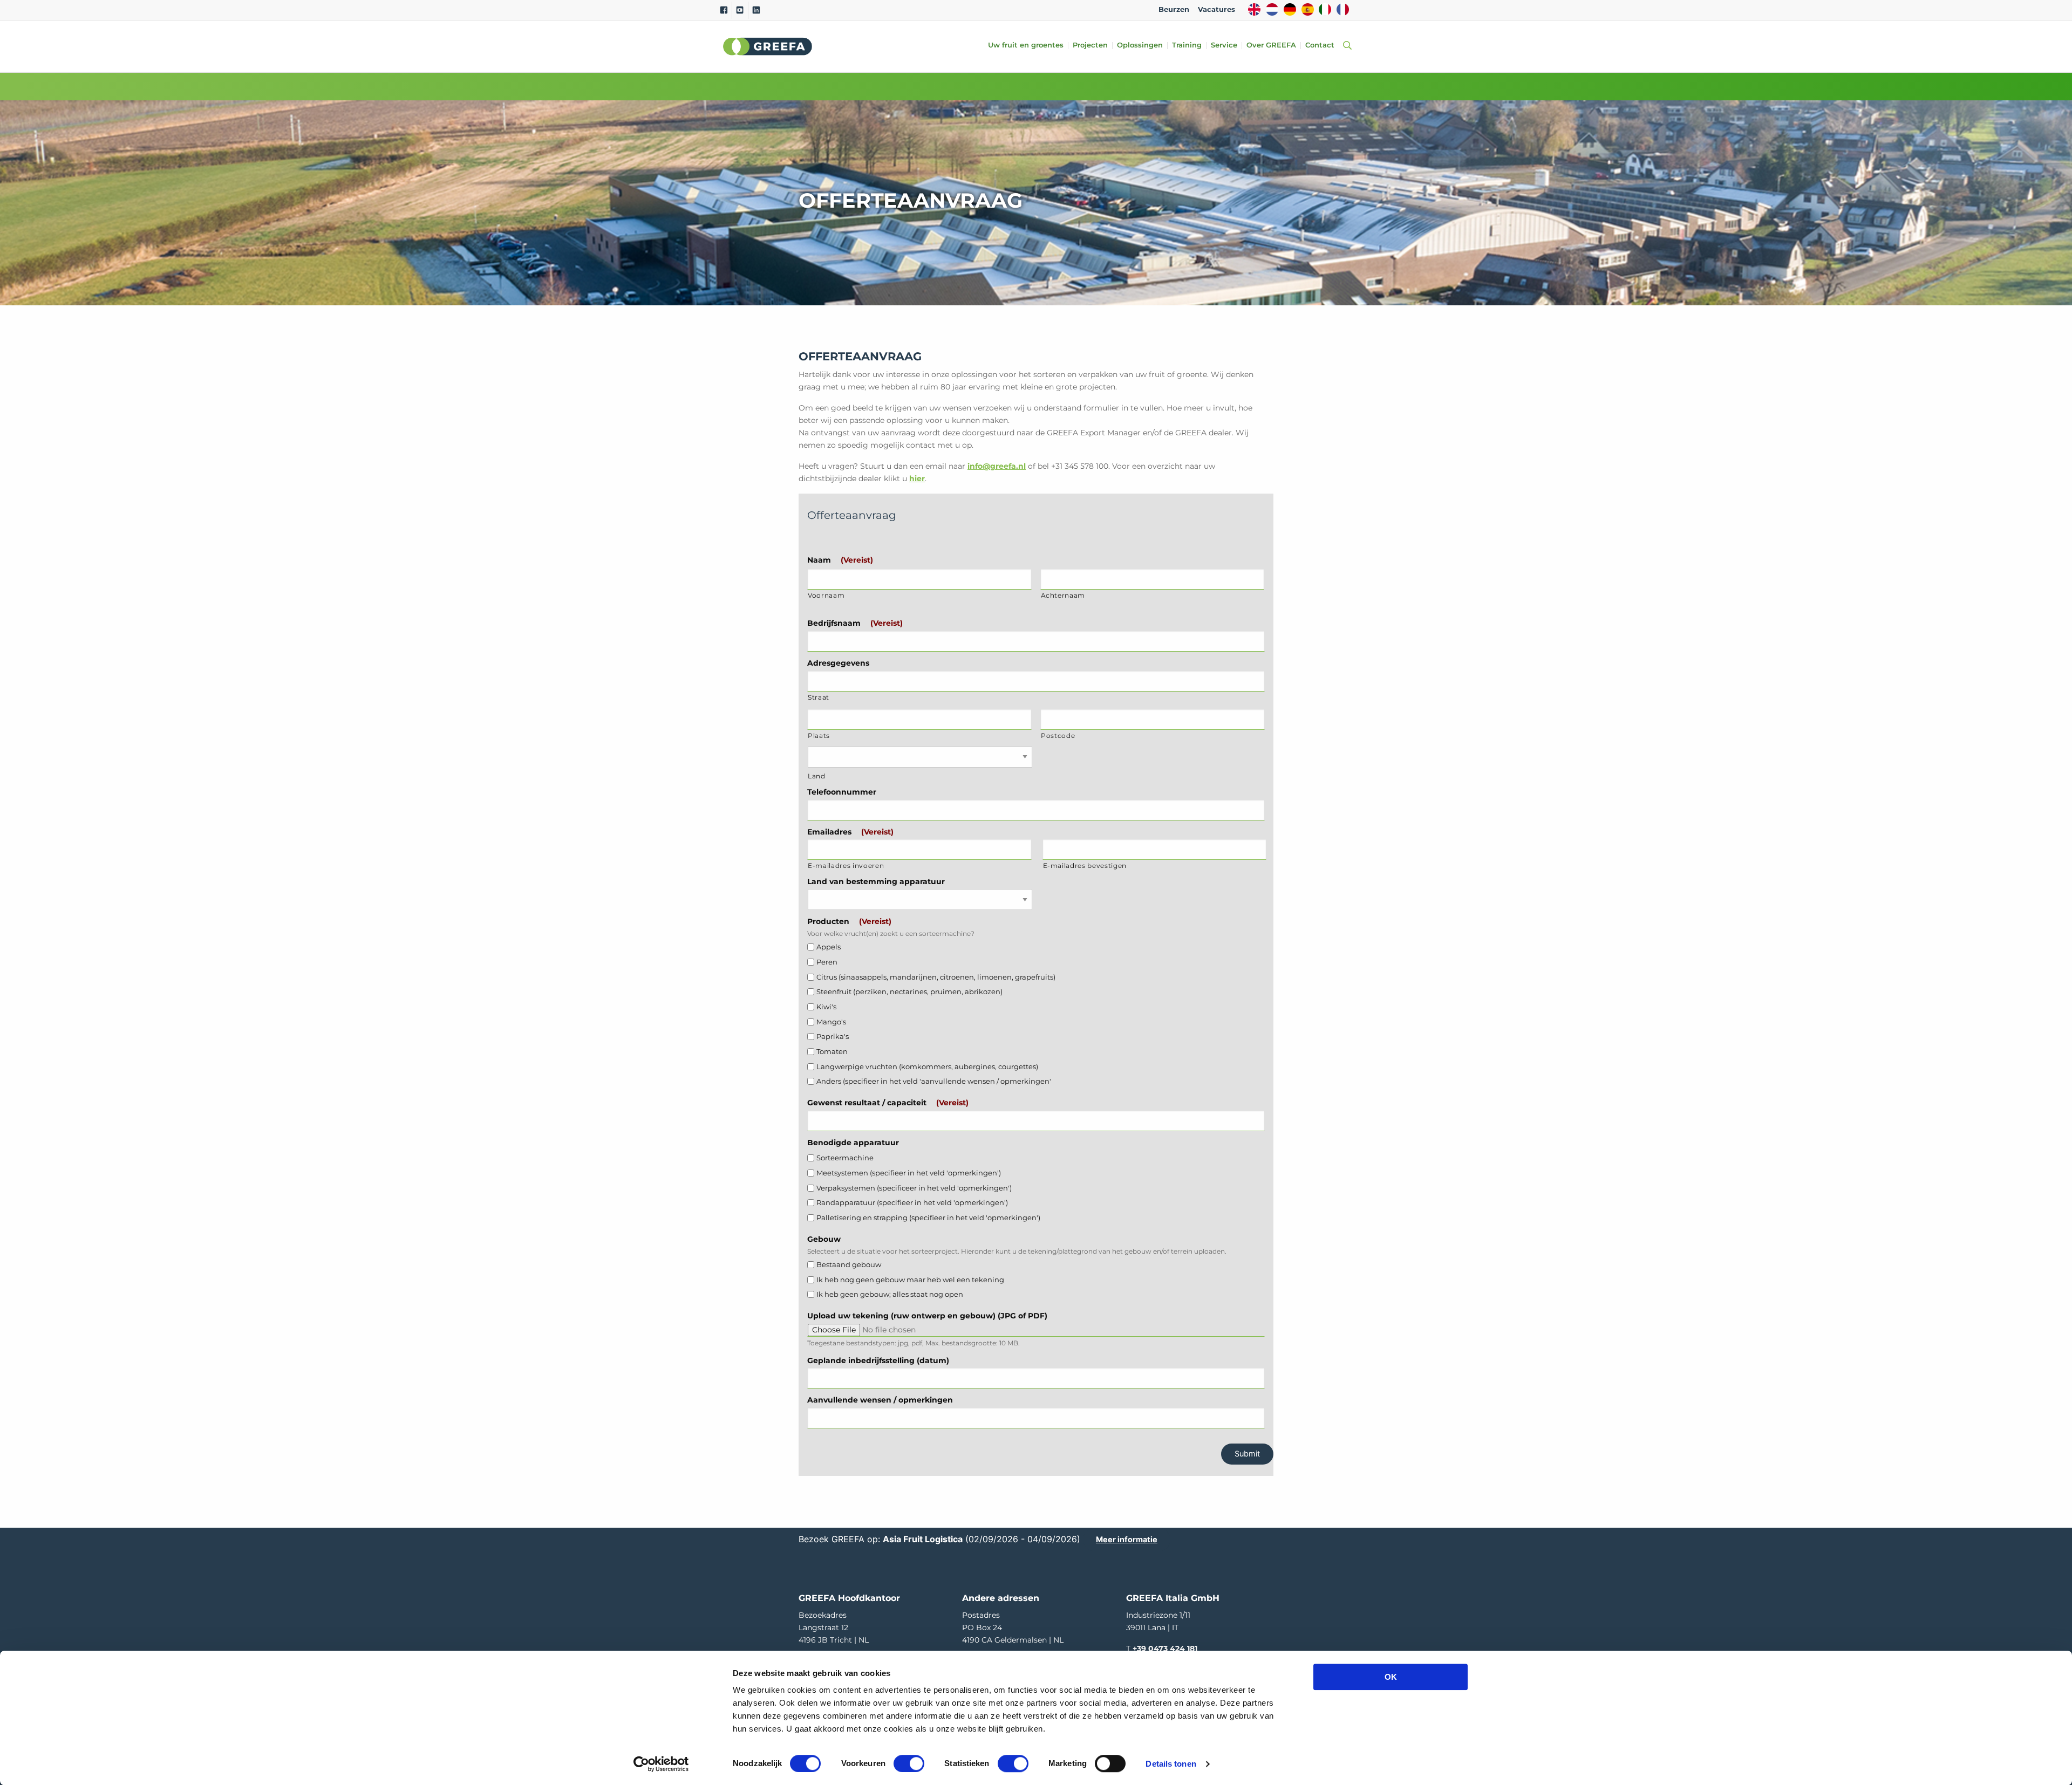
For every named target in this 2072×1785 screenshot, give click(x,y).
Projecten (1090, 46)
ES (1308, 9)
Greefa (768, 46)
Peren (827, 962)
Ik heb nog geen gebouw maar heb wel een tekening (910, 1280)
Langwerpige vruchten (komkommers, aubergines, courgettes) (927, 1067)
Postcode (1058, 736)
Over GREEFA (1271, 46)
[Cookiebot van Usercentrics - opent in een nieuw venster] (661, 1764)
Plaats (819, 736)
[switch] (909, 1763)
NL (1272, 9)
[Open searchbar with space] (1345, 46)
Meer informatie (1127, 1539)
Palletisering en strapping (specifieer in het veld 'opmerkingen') (928, 1218)
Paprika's (833, 1037)
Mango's (831, 1022)
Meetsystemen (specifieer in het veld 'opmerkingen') (909, 1173)
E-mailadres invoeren (846, 866)
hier (917, 478)
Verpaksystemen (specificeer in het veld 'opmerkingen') (914, 1188)
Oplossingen (1140, 46)
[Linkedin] (756, 10)
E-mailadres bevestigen (1085, 866)
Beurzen (1174, 9)
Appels (829, 947)
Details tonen (1171, 1764)
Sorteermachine (845, 1158)
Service (1224, 46)
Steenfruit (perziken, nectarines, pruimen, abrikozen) (909, 992)
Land (817, 776)
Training (1187, 46)
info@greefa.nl (997, 466)
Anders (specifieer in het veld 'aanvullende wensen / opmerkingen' (934, 1081)
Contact (1320, 46)
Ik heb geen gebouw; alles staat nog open (890, 1294)
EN (1254, 9)
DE (1290, 9)
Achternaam (1063, 596)
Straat (819, 697)
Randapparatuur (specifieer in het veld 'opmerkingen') (912, 1203)
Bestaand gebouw (849, 1265)
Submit (1247, 1454)
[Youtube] (740, 10)
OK (1391, 1677)
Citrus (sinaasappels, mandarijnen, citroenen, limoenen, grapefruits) (936, 977)
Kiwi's (826, 1007)
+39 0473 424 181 (1165, 1649)
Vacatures (1216, 9)
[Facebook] (724, 10)
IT (1325, 9)
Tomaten (832, 1052)
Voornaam (826, 596)
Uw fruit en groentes (1026, 46)
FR (1343, 9)
